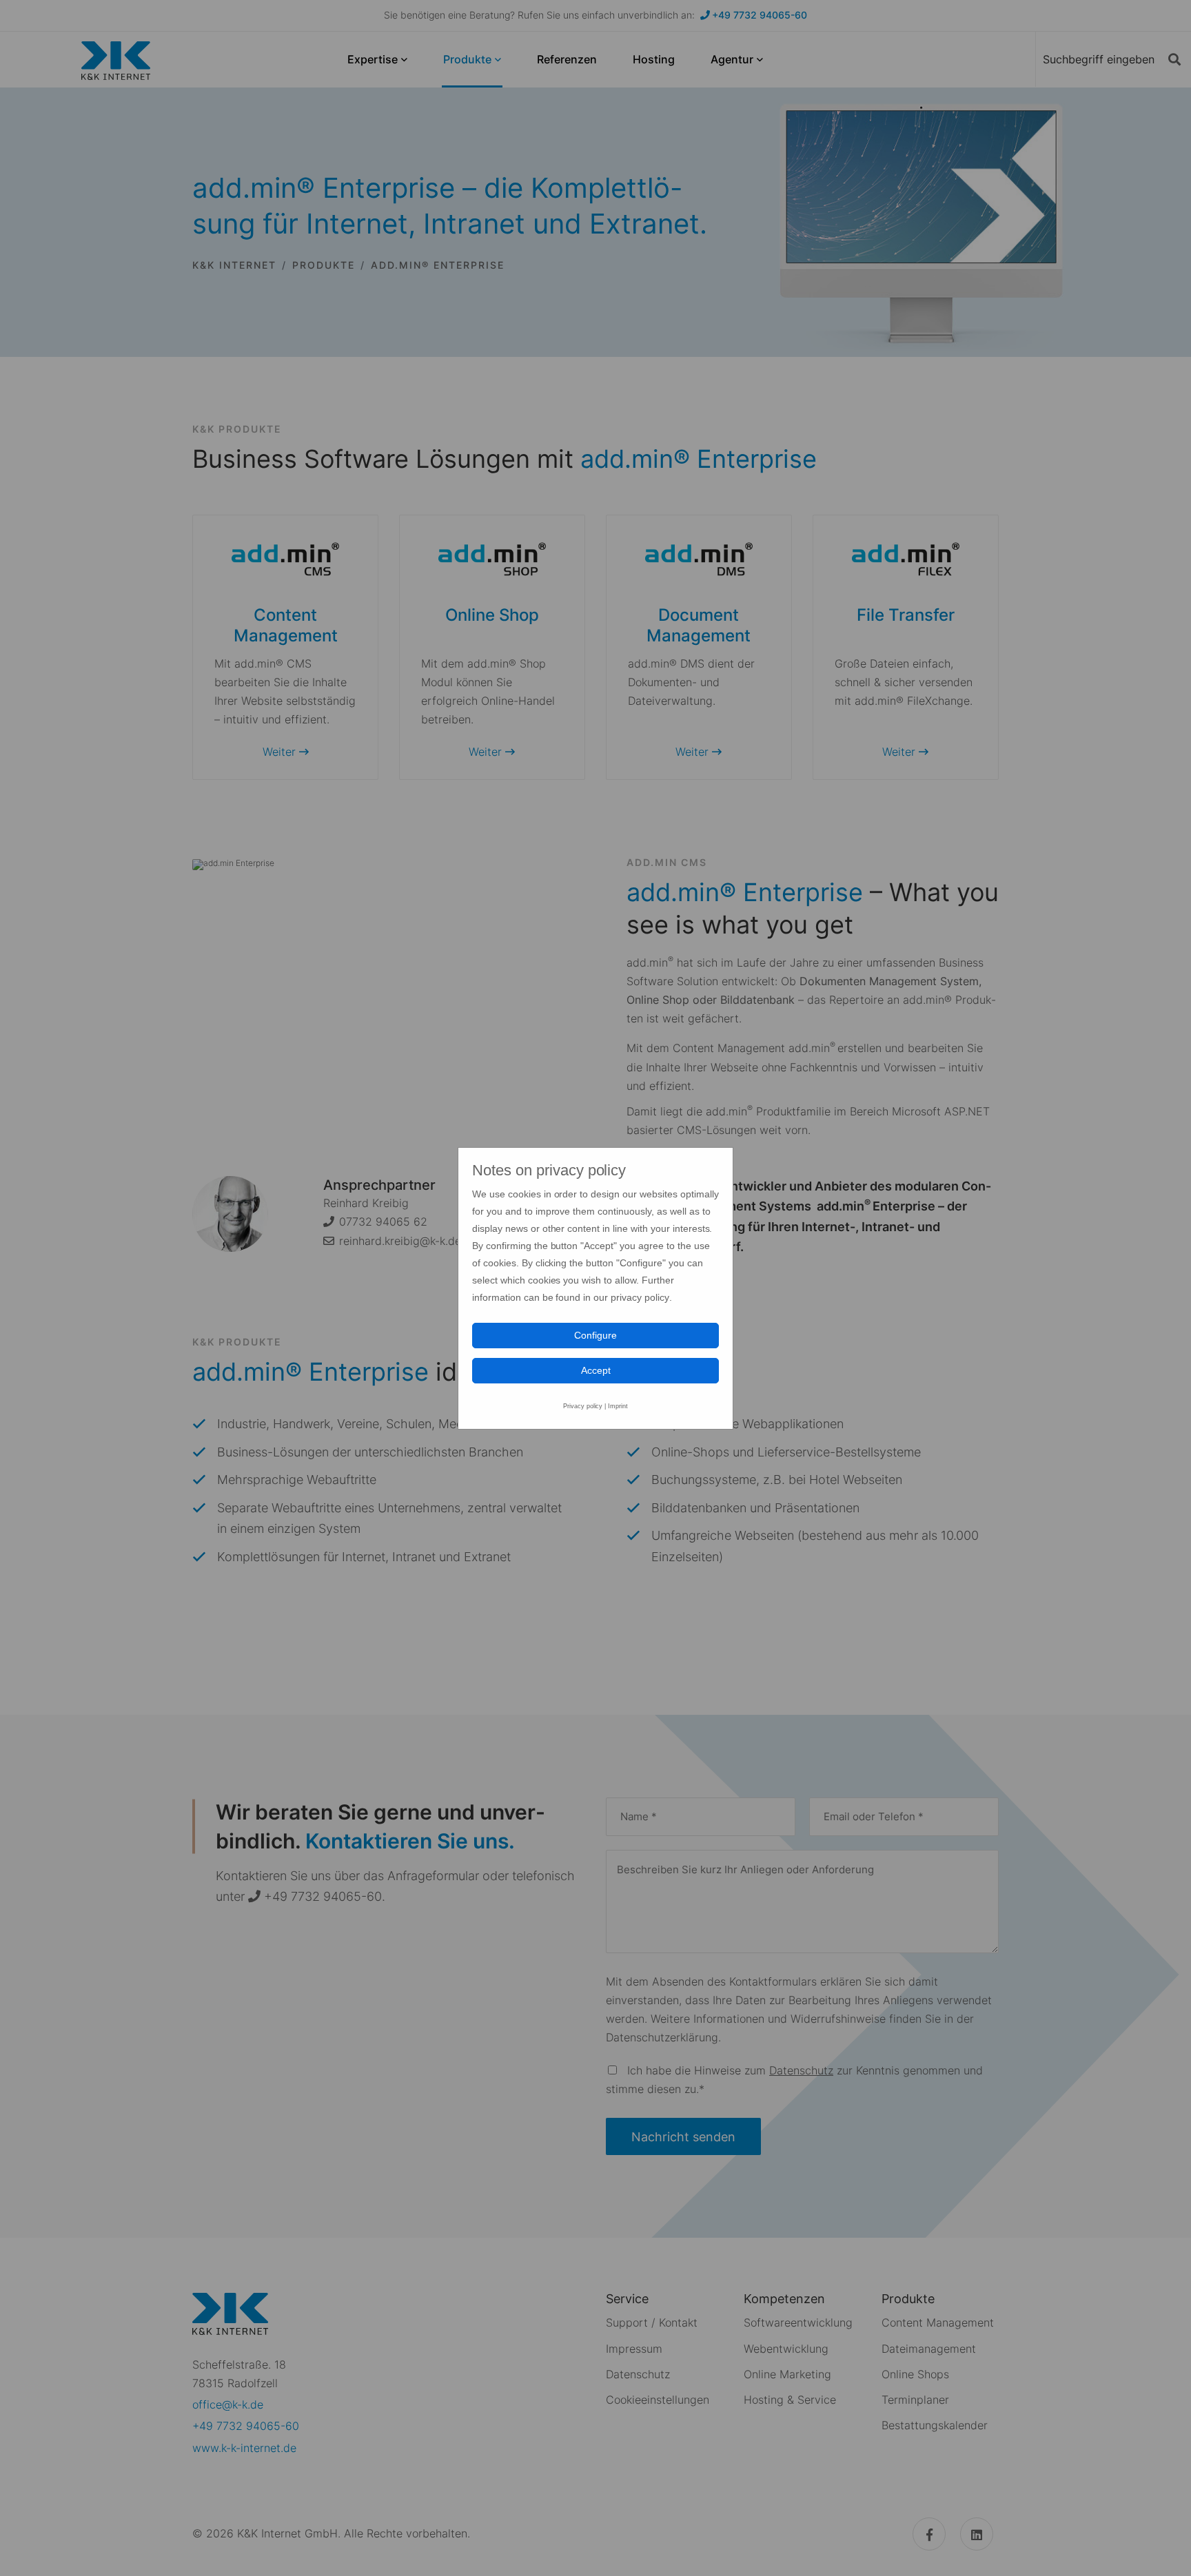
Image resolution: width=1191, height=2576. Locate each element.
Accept (596, 1370)
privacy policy (640, 1297)
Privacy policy (583, 1406)
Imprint (618, 1406)
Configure (595, 1335)
